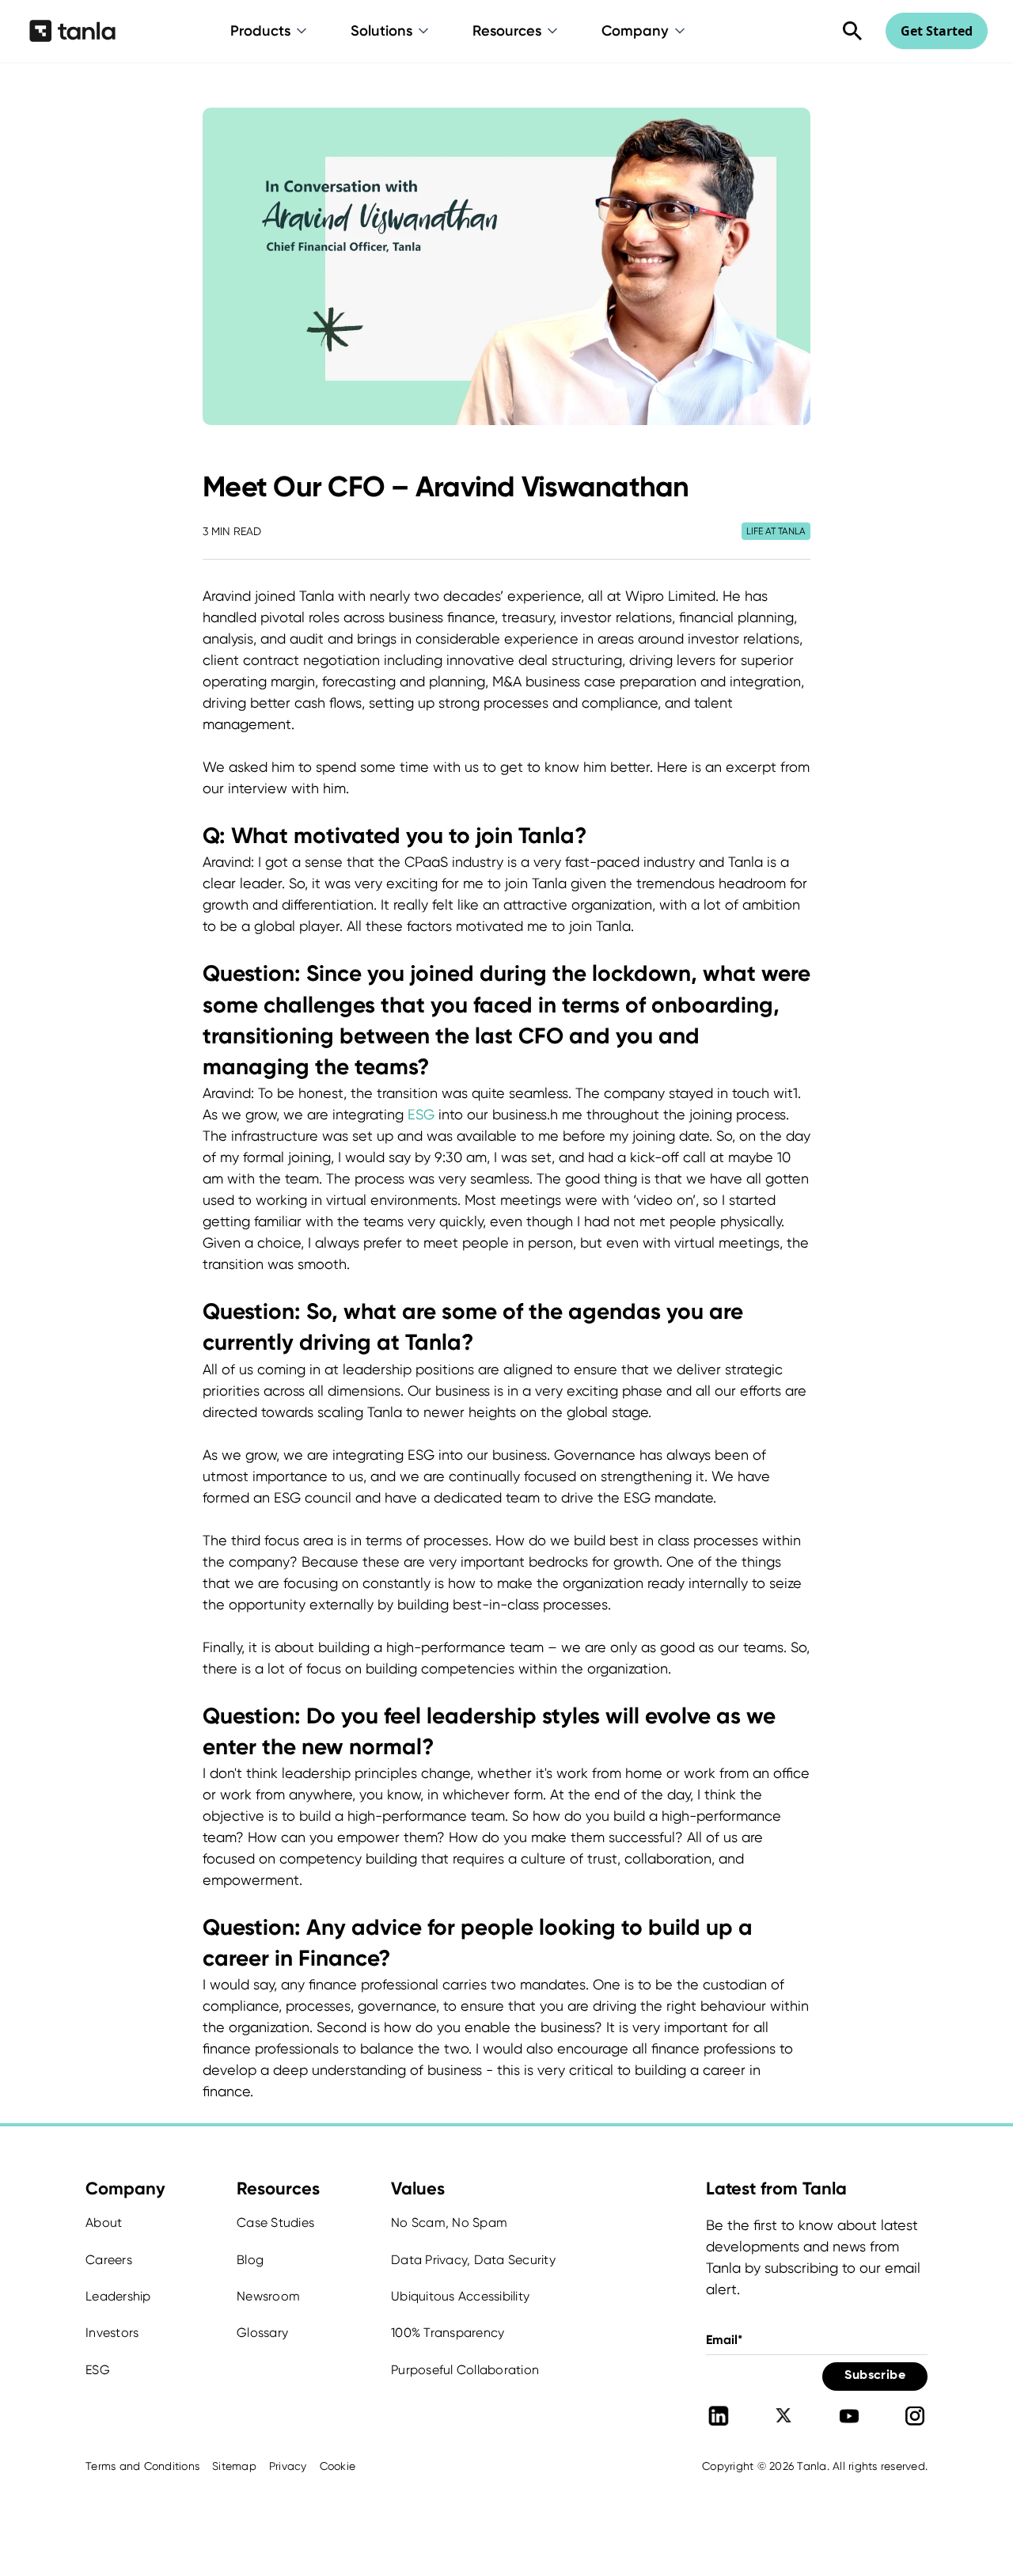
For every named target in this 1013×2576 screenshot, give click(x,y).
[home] (72, 31)
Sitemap (234, 2466)
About (104, 2223)
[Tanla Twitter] (783, 2416)
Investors (112, 2333)
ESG (421, 1114)
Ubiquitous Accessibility (460, 2296)
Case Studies (275, 2223)
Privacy (288, 2466)
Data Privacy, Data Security (473, 2260)
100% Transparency (448, 2333)
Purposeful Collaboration (465, 2370)
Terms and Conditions (142, 2466)
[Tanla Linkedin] (719, 2416)
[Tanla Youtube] (849, 2416)
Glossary (262, 2333)
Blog (250, 2260)
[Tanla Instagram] (915, 2416)
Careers (109, 2260)
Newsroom (268, 2296)
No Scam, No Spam (449, 2223)
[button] (270, 31)
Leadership (118, 2296)
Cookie (338, 2466)
